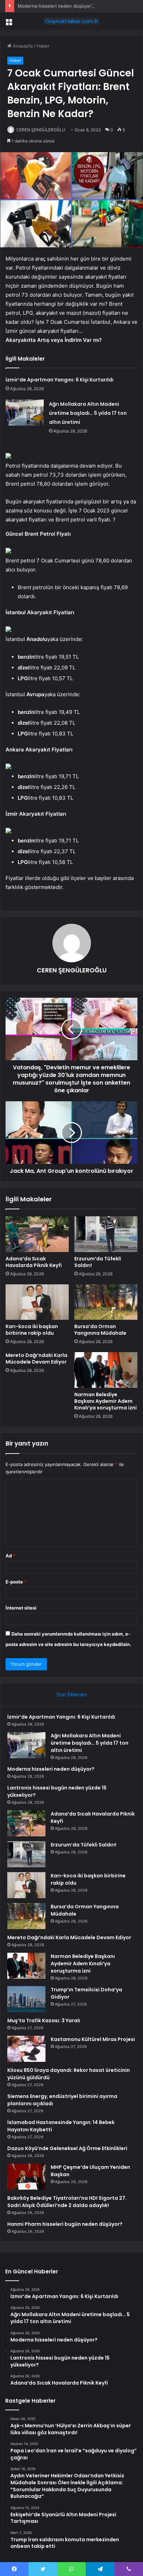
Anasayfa (22, 46)
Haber (43, 46)
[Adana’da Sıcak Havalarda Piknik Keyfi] (37, 1234)
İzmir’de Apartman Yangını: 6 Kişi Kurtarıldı (60, 380)
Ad (10, 1556)
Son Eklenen (72, 1694)
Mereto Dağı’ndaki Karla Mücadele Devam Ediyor (36, 1359)
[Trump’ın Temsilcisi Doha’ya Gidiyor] (26, 1999)
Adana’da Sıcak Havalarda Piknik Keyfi (34, 1262)
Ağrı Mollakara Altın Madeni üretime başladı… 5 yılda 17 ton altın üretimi (88, 413)
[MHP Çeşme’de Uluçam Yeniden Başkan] (26, 2177)
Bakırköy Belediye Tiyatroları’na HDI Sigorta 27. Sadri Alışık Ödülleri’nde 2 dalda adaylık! (67, 2202)
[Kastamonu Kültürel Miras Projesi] (26, 2049)
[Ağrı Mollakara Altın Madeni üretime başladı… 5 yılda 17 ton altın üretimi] (25, 413)
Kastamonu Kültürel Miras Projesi (93, 2039)
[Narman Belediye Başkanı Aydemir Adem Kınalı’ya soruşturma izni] (106, 1370)
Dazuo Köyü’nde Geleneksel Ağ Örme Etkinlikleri (67, 2148)
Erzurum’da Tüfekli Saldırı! (98, 1262)
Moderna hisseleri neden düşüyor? (56, 6)
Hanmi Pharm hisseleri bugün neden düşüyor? (65, 2224)
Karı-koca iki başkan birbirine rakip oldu (32, 1330)
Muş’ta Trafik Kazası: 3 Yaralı (44, 2021)
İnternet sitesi (21, 1608)
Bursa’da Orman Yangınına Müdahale (100, 1330)
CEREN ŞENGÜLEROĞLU (41, 130)
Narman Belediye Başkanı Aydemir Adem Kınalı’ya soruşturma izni (106, 1401)
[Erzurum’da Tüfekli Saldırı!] (106, 1234)
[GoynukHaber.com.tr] (71, 21)
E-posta (16, 1582)
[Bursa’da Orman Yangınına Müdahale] (106, 1302)
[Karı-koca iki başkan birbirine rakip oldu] (37, 1302)
